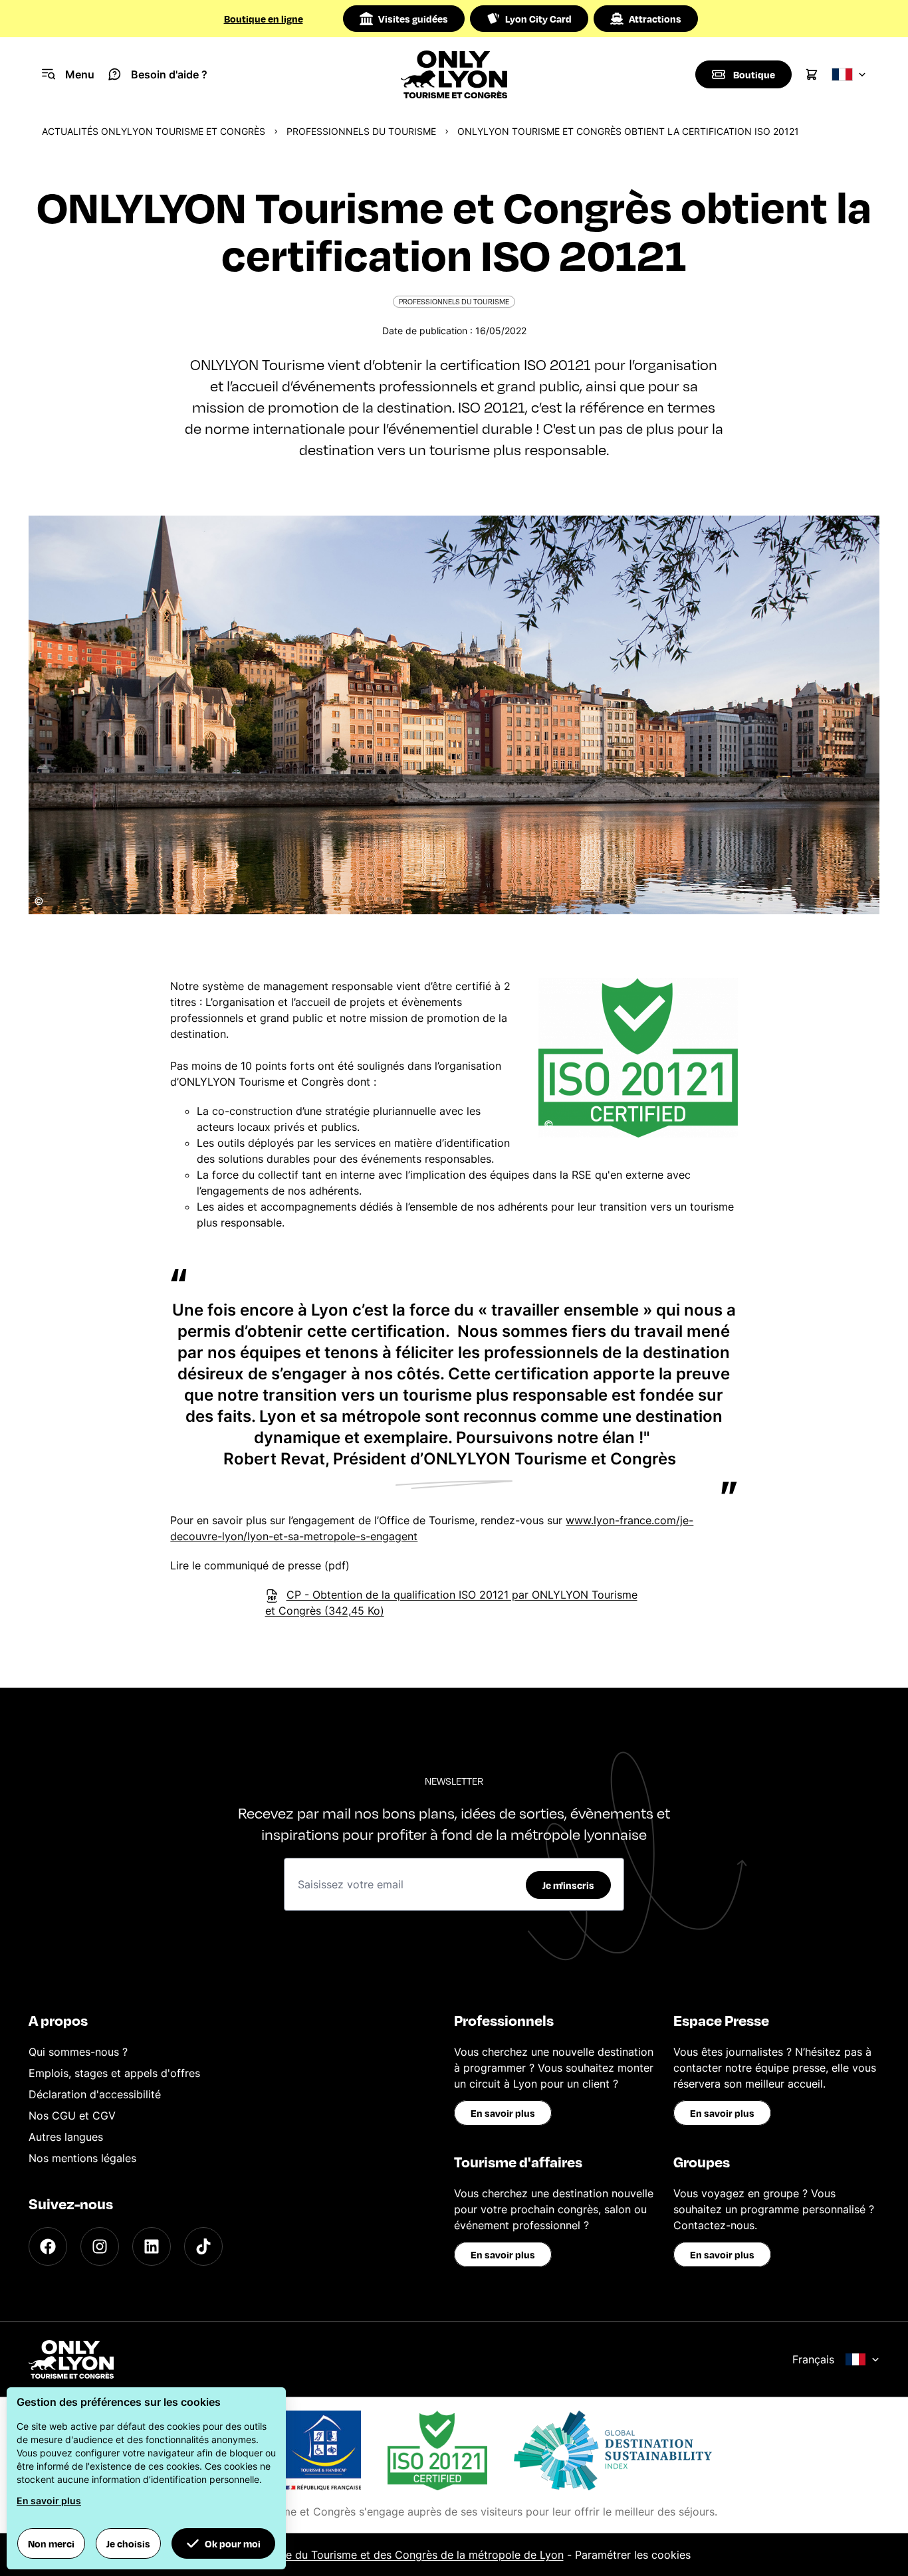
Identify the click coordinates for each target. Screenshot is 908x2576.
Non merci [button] (51, 2543)
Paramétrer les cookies (633, 2555)
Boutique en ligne (264, 19)
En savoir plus (503, 2113)
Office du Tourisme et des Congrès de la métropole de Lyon (412, 2555)
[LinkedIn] (152, 2246)
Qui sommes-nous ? (78, 2052)
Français (813, 2359)
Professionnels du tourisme (361, 131)
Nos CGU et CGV (72, 2116)
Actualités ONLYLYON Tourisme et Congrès (154, 131)
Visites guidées (413, 19)
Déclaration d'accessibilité (95, 2094)
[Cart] (812, 74)
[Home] (454, 74)
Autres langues (66, 2137)
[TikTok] (203, 2246)
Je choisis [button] (128, 2543)
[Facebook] (48, 2246)
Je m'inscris (568, 1885)
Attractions (655, 19)
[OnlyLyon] (71, 2359)
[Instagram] (100, 2246)
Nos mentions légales (82, 2158)
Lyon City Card (538, 19)
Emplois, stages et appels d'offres (114, 2073)
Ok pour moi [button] (233, 2543)
